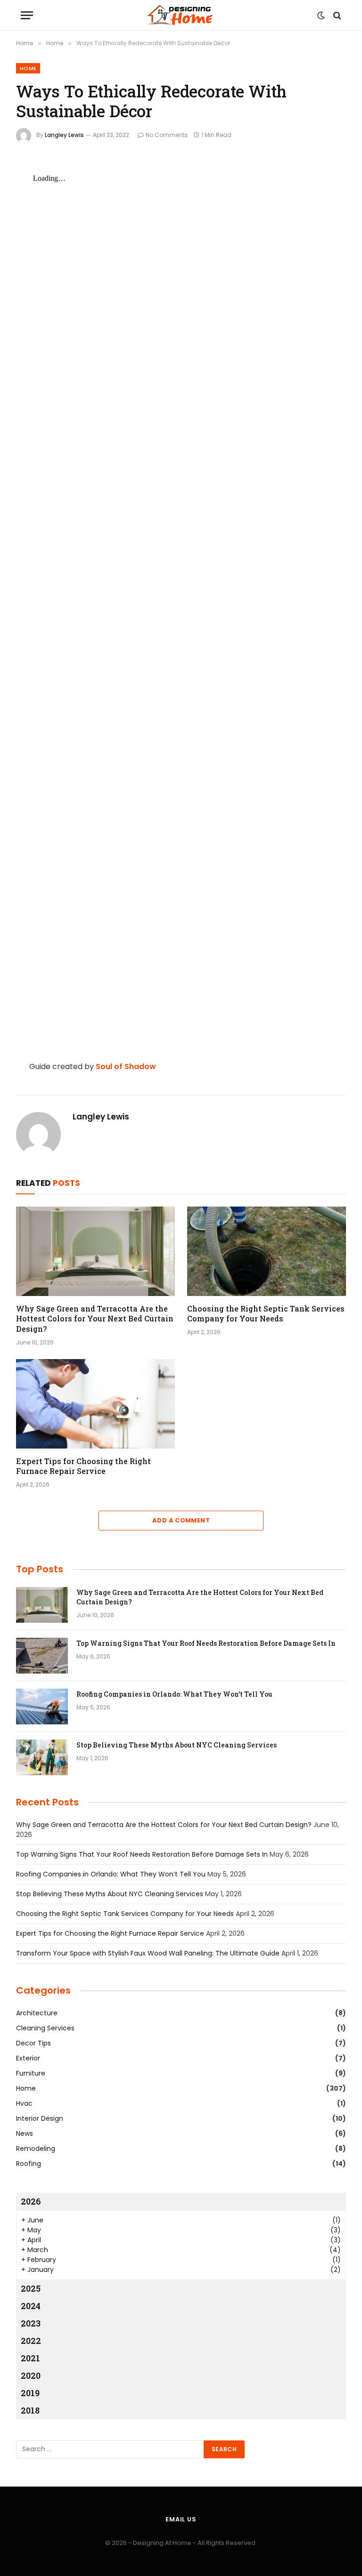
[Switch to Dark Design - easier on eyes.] (321, 16)
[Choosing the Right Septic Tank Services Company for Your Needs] (267, 1251)
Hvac (24, 2103)
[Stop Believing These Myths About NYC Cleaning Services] (42, 1757)
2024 (31, 2306)
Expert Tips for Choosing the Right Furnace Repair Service (83, 1466)
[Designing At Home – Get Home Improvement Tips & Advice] (181, 15)
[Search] (336, 15)
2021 (30, 2358)
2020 (31, 2375)
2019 (30, 2393)
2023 (31, 2323)
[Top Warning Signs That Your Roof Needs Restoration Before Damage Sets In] (42, 1656)
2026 (31, 2201)
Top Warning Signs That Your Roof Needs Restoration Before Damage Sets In (206, 1643)
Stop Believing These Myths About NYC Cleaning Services (177, 1745)
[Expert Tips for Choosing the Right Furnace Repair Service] (95, 1404)
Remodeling (36, 2149)
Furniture (31, 2073)
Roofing (29, 2164)
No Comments (167, 135)
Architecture (37, 2013)
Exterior (28, 2058)
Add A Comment (181, 1520)
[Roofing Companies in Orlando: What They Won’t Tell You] (42, 1707)
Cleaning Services (45, 2028)
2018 (30, 2410)
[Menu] (27, 15)
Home (28, 68)
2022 (31, 2341)
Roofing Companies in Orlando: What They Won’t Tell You (174, 1694)
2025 (31, 2288)
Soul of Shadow (126, 1067)
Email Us (181, 2519)
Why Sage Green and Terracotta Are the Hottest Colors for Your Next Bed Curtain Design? (95, 1319)
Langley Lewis (64, 135)
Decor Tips (33, 2043)
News (25, 2133)
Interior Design (40, 2118)
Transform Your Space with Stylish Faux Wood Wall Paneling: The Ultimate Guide (148, 1953)
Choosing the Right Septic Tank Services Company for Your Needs (266, 1314)
